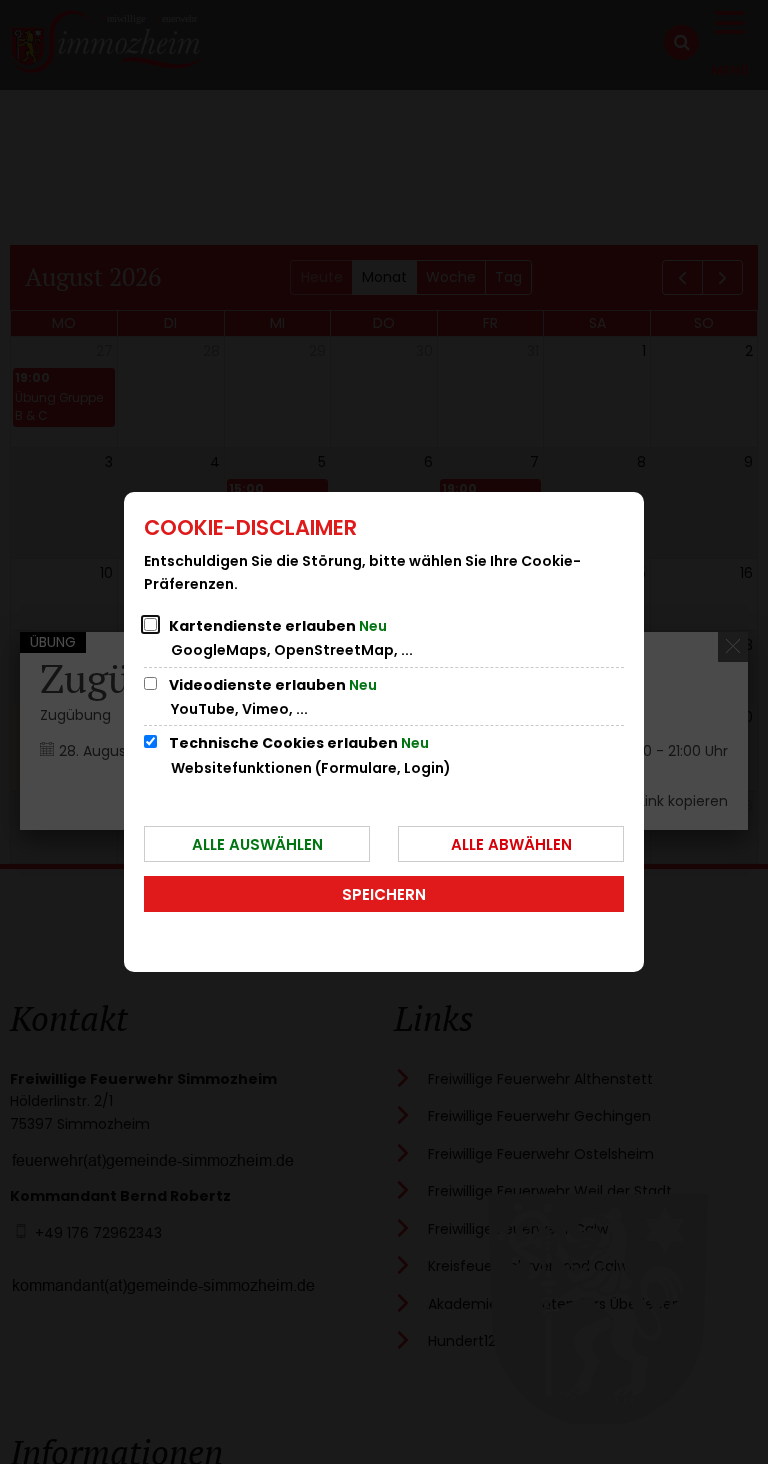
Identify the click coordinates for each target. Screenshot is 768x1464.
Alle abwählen (511, 844)
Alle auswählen (257, 844)
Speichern (384, 894)
